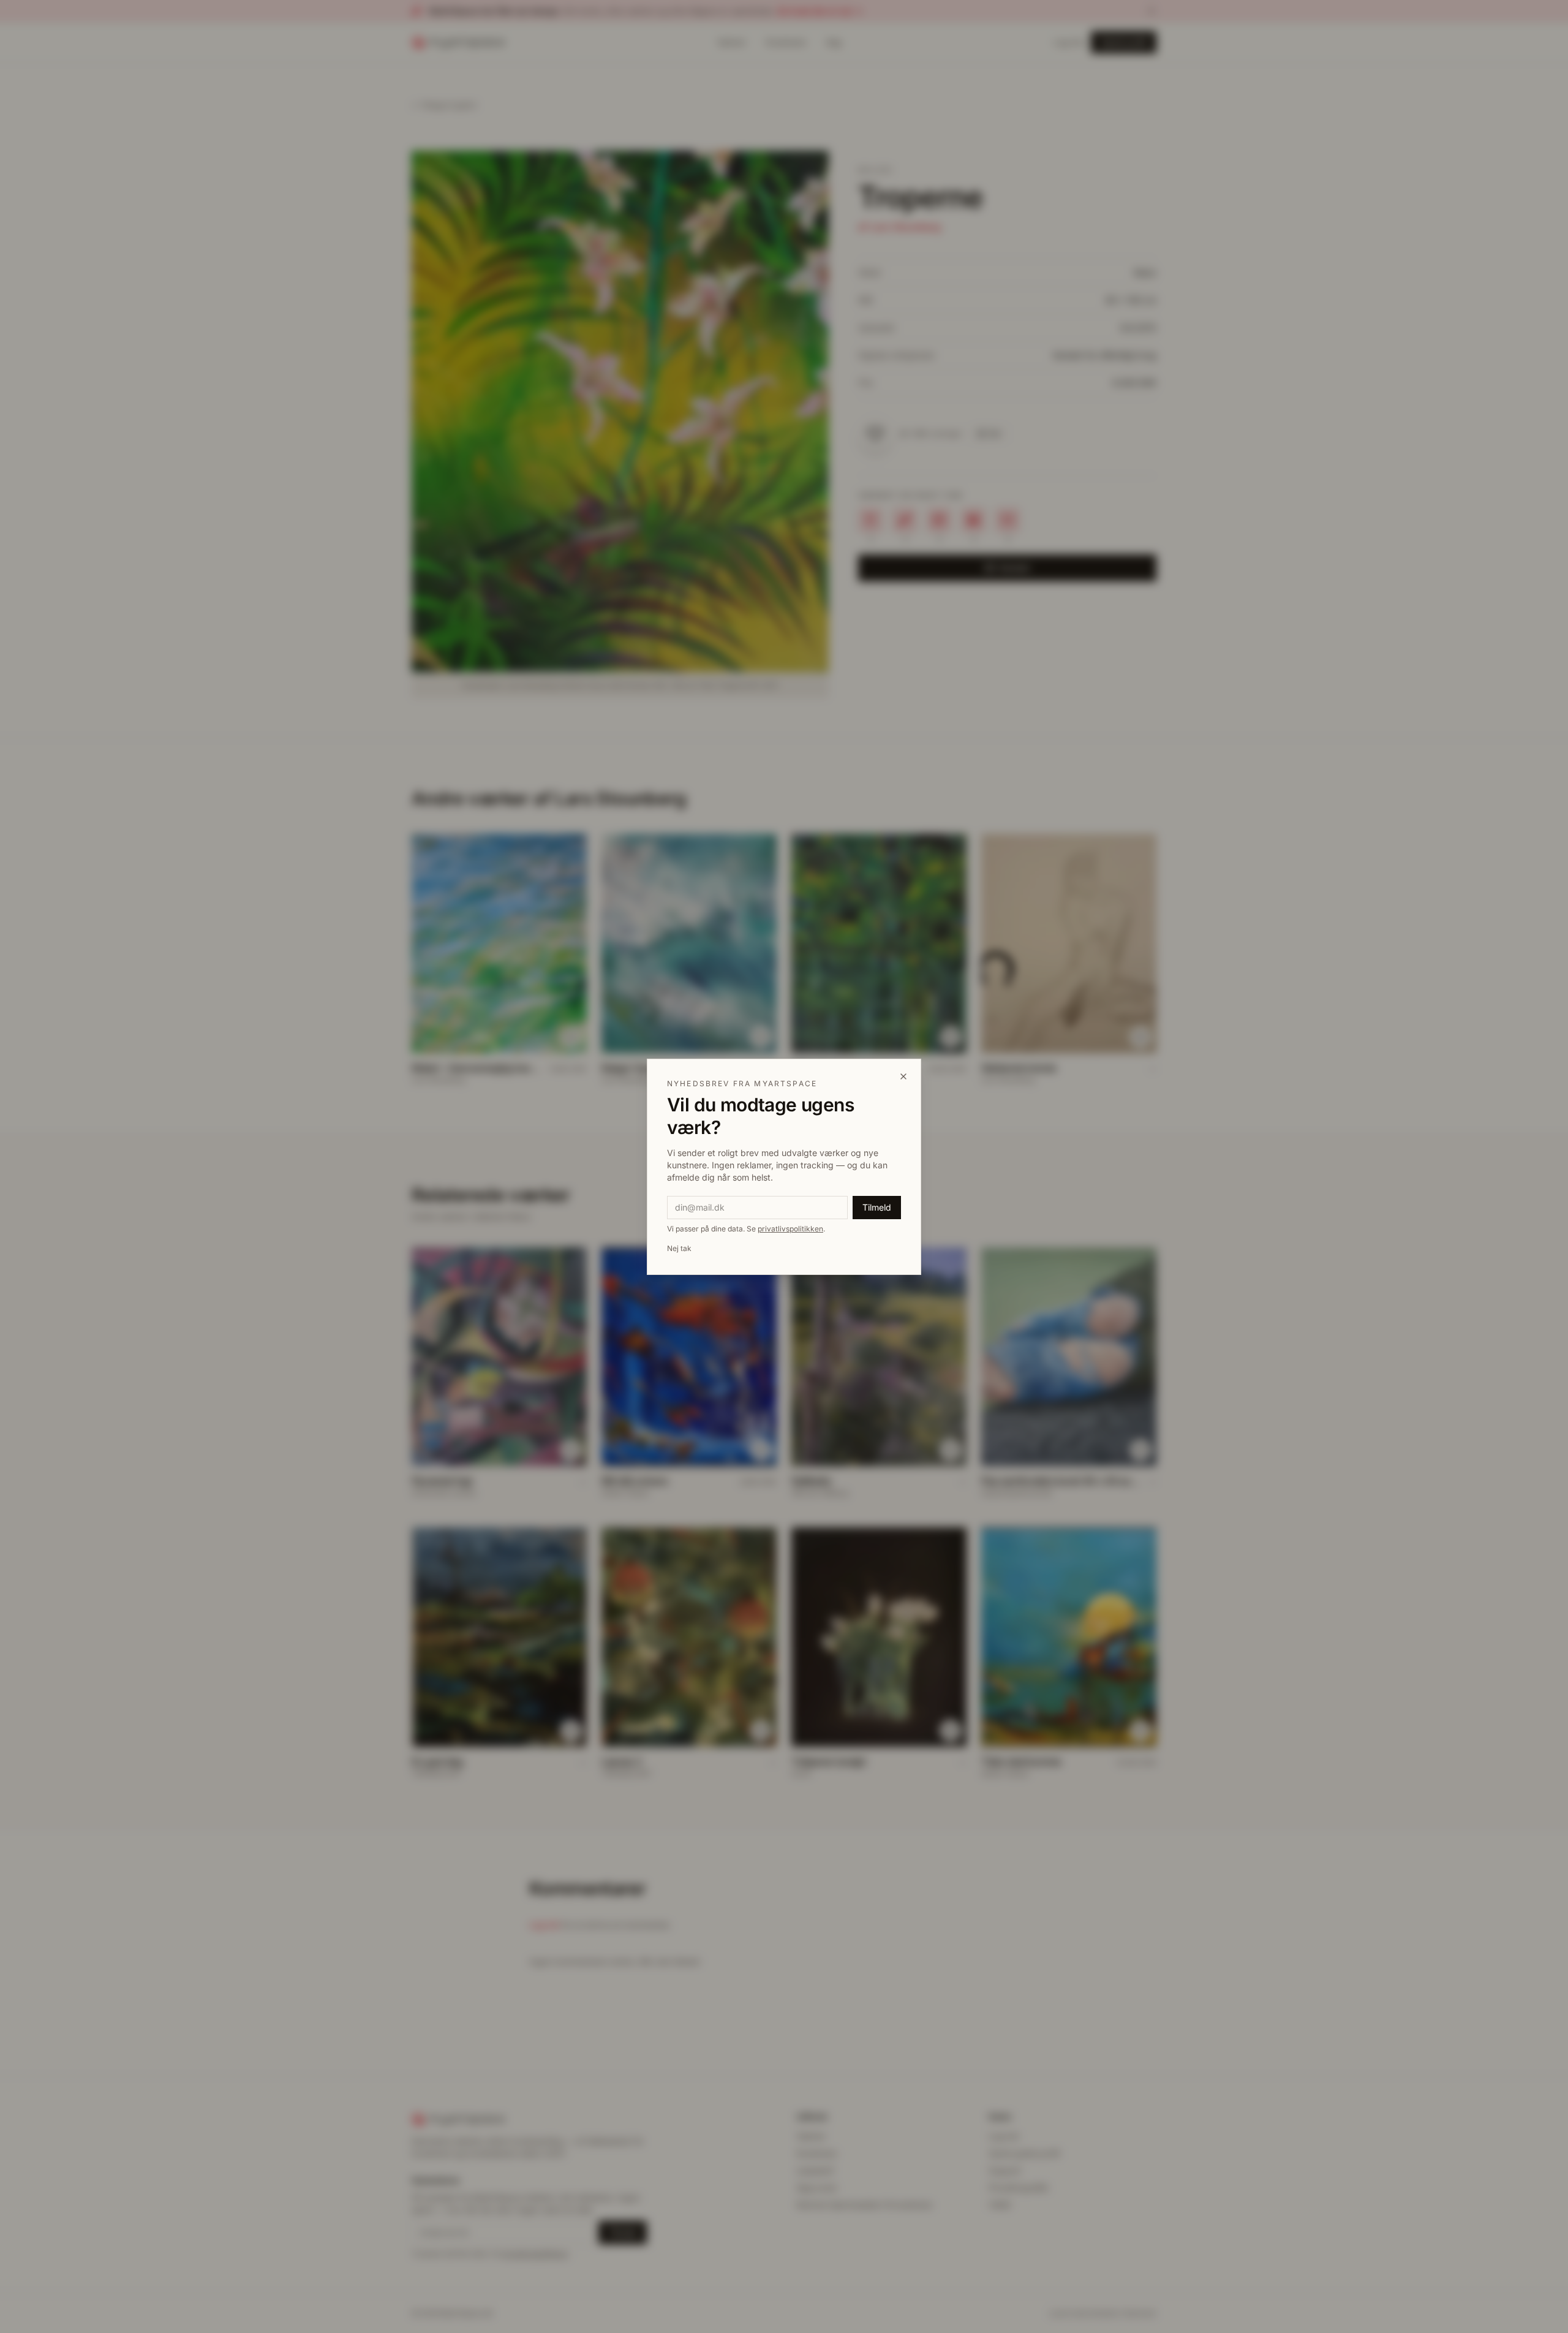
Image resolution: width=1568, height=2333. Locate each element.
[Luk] (903, 1076)
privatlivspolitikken (790, 1229)
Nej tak (679, 1248)
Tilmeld (877, 1207)
